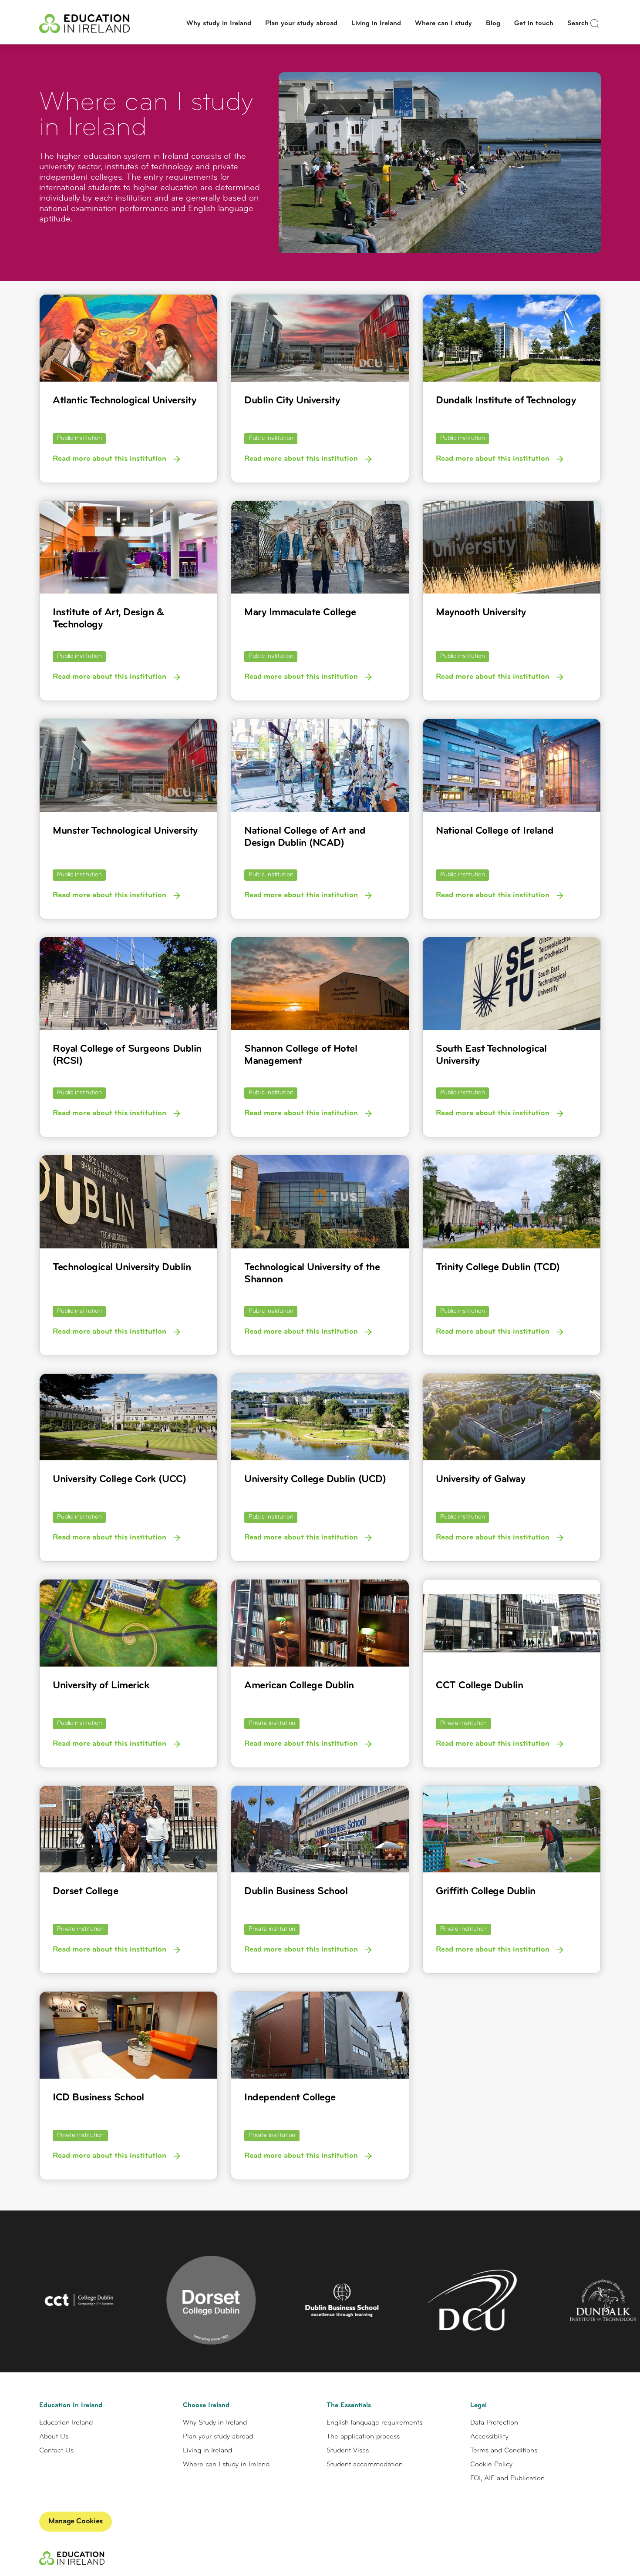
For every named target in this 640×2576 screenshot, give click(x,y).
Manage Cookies (76, 2522)
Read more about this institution (111, 459)
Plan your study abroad (301, 23)
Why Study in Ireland (215, 2423)
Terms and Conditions (504, 2451)
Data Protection (494, 2423)
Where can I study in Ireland (226, 2465)
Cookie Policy (491, 2465)
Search (578, 23)
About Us (54, 2437)
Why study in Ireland (219, 23)
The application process (363, 2437)
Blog (493, 23)
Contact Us (56, 2451)
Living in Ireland (376, 23)
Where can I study (443, 23)
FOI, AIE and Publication (507, 2479)
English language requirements (374, 2423)
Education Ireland (66, 2423)
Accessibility (489, 2437)
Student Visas (348, 2451)
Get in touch (534, 23)
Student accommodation (365, 2465)
